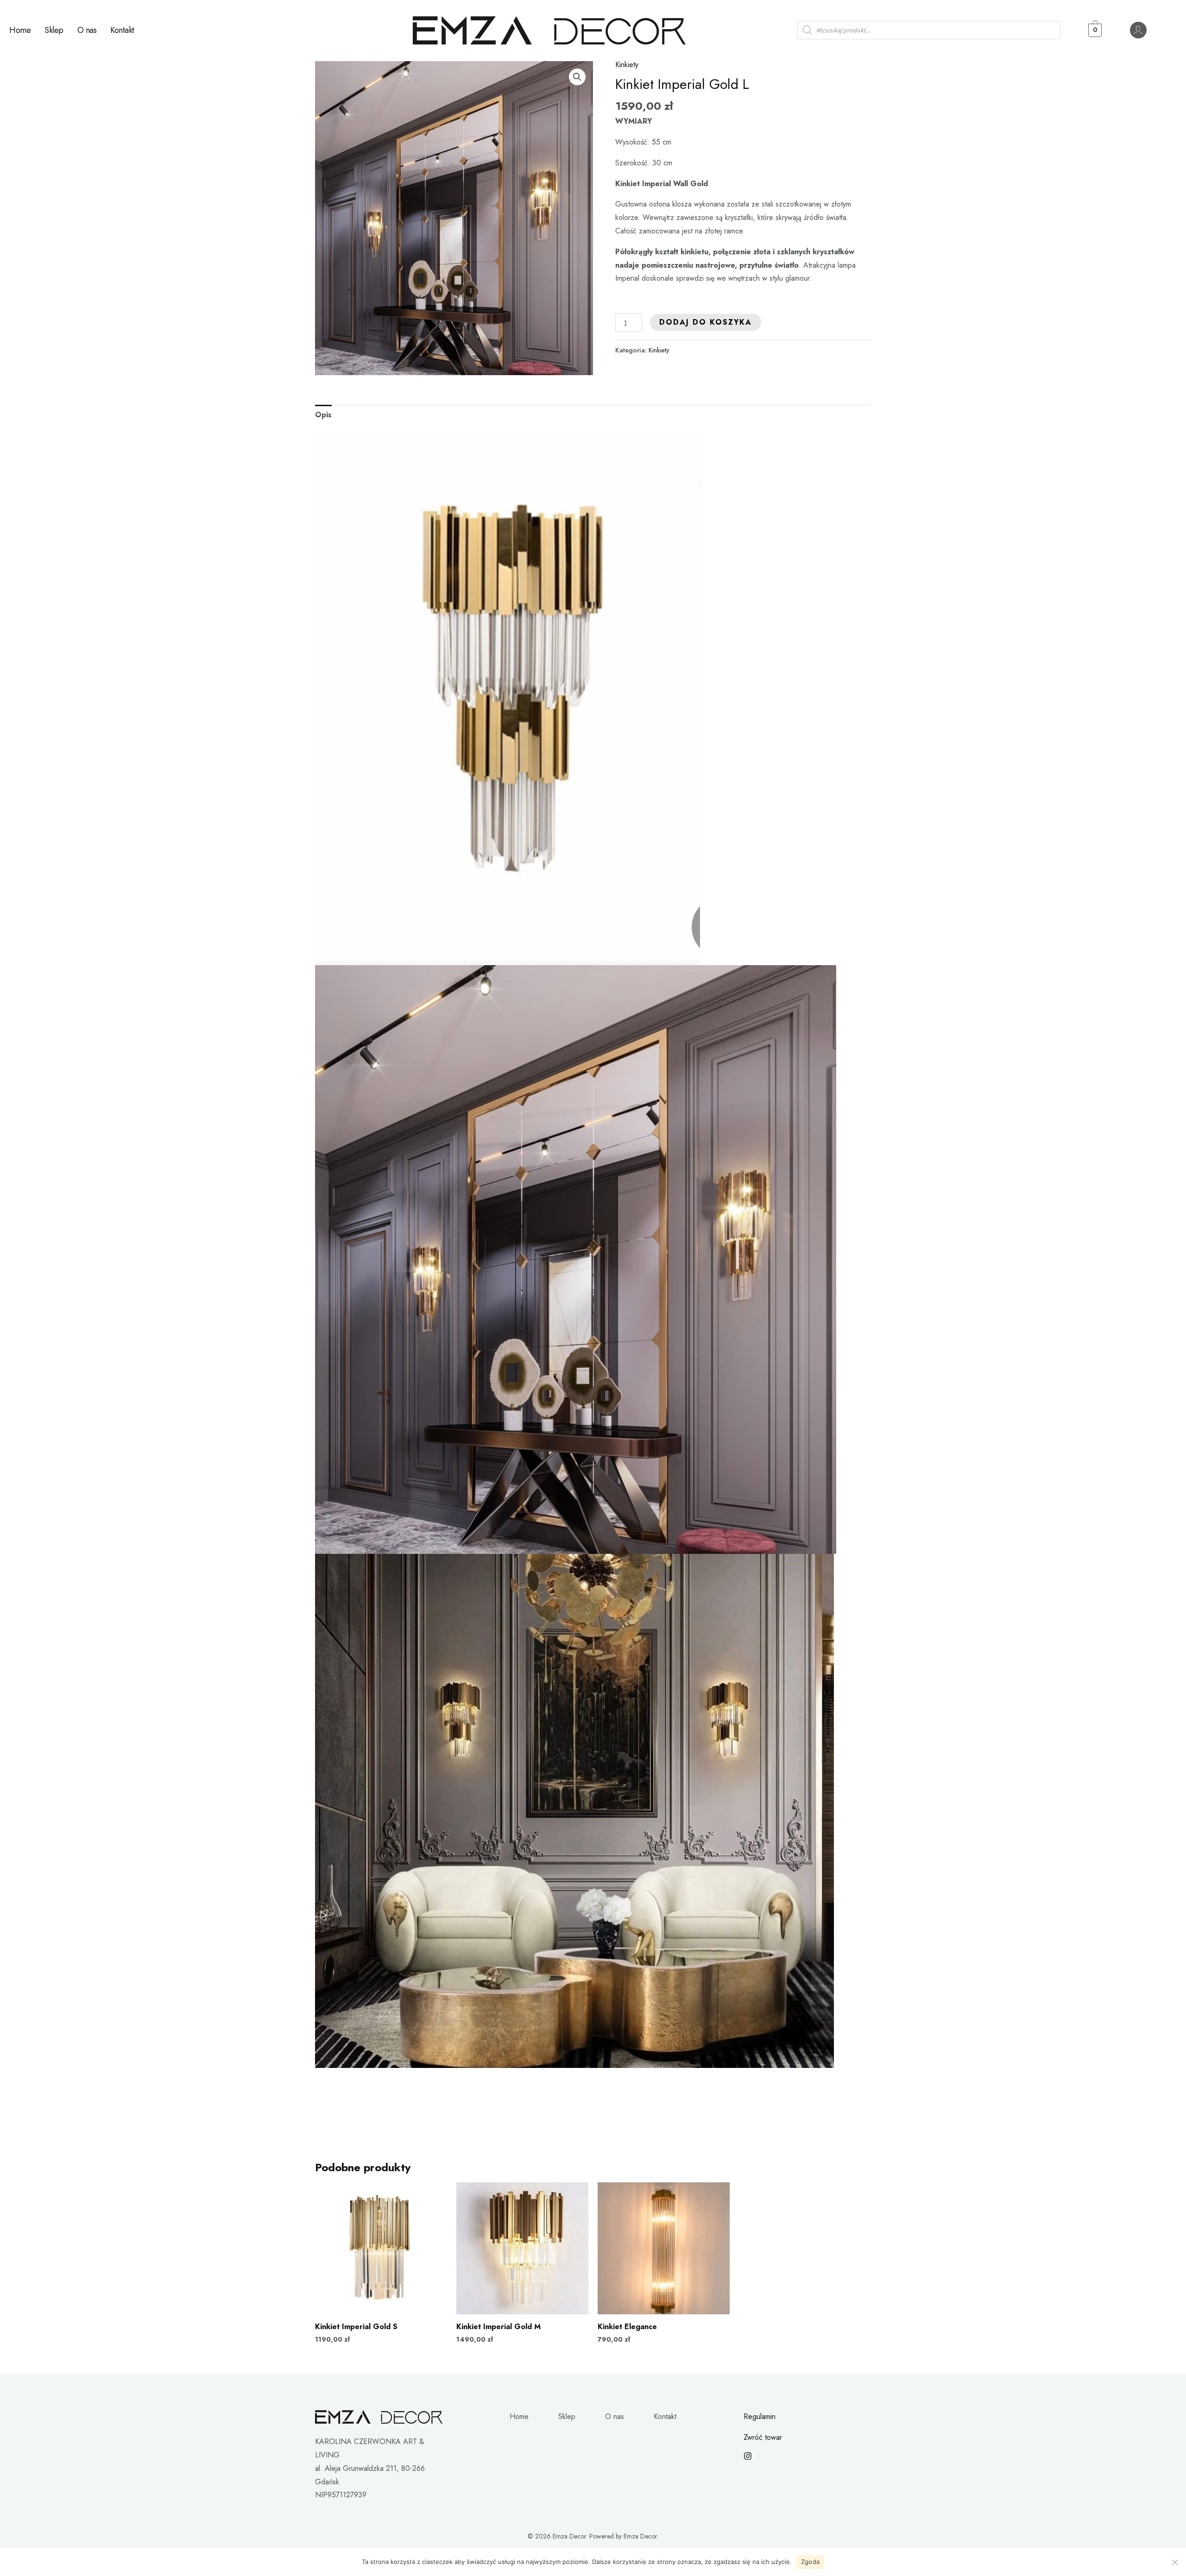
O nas (87, 30)
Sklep (54, 30)
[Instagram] (748, 2456)
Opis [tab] (323, 415)
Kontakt (122, 30)
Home (20, 30)
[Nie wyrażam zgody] (1174, 2562)
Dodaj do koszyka (706, 322)
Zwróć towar (763, 2437)
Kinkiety (627, 65)
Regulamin (760, 2416)
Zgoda (810, 2562)
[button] (577, 77)
